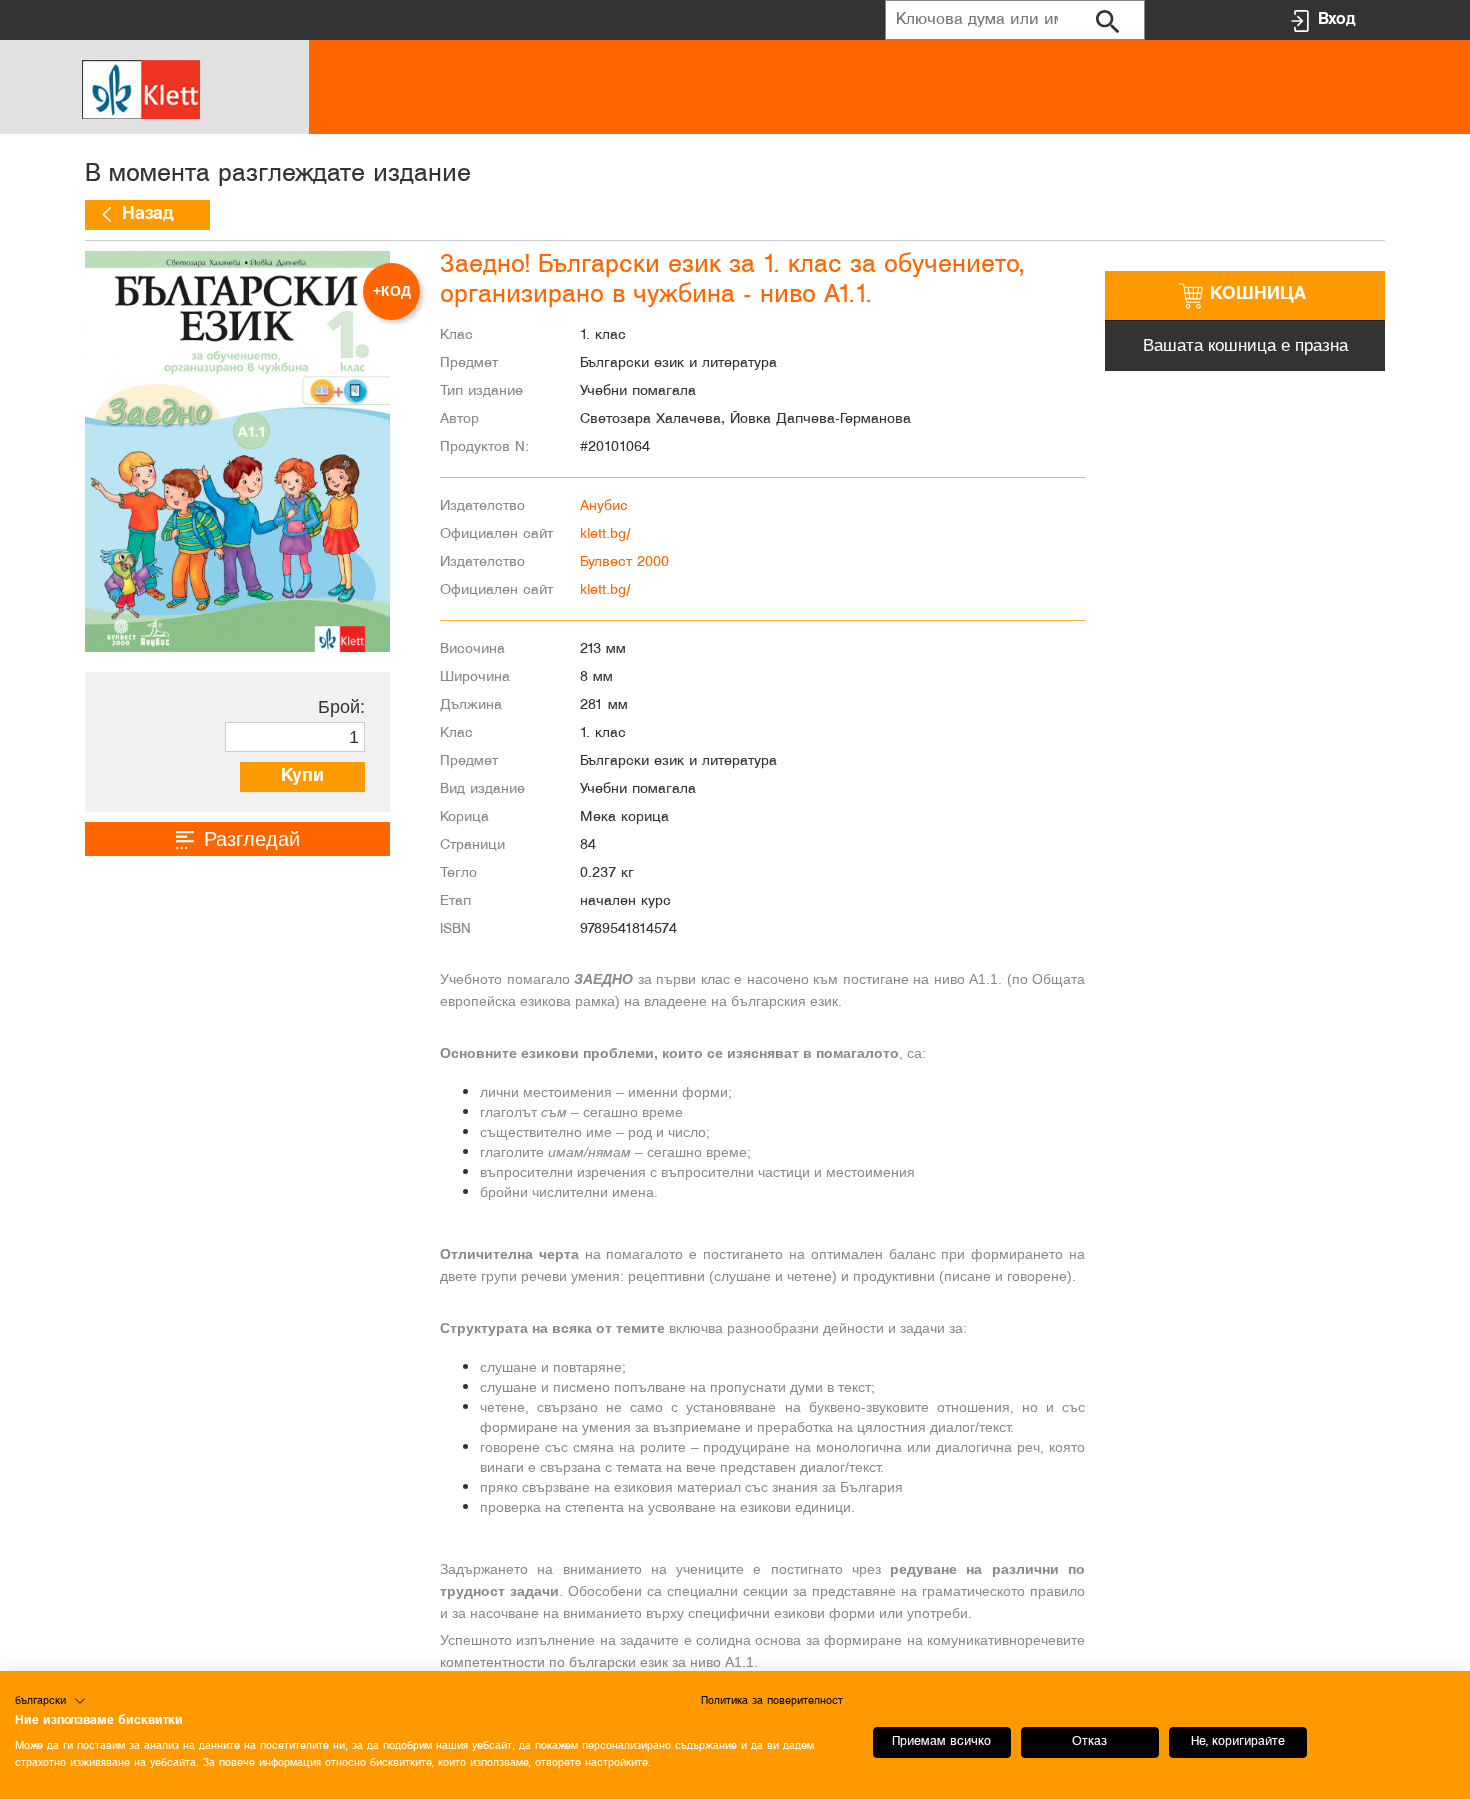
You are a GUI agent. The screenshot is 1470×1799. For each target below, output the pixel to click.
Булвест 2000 (624, 562)
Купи (302, 776)
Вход (1336, 19)
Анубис (604, 506)
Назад (147, 214)
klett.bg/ (605, 534)
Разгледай (252, 839)
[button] (50, 1701)
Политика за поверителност (772, 1701)
